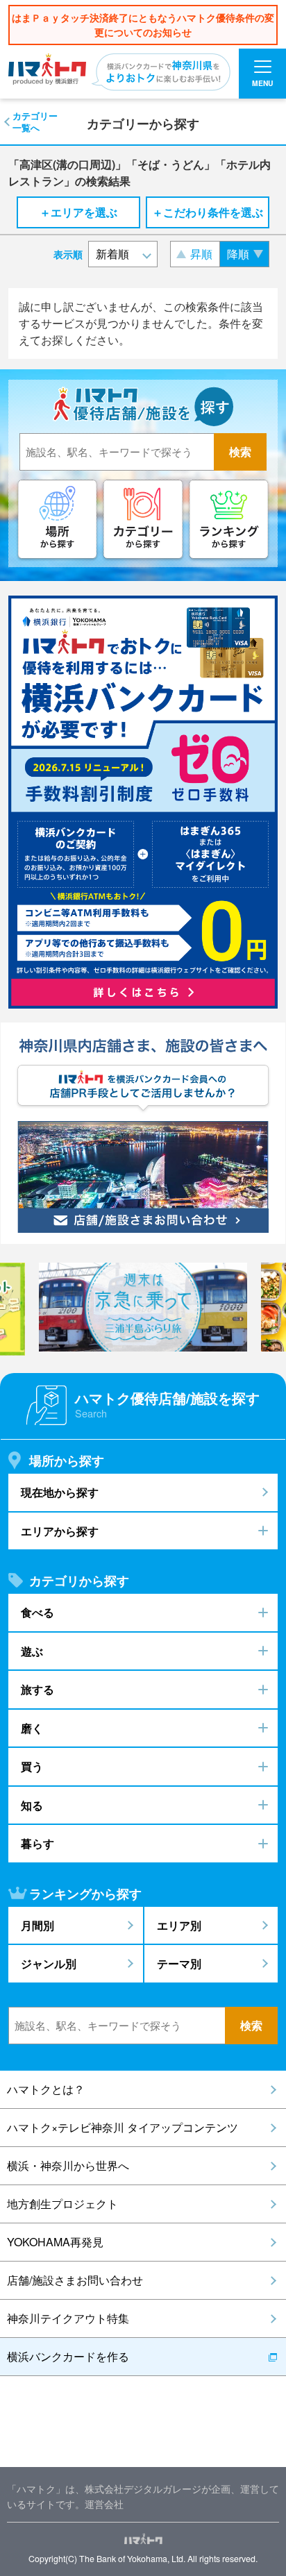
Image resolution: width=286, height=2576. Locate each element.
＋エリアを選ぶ (78, 212)
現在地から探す (60, 1492)
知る (32, 1805)
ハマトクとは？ (46, 2089)
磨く (32, 1728)
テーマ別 (179, 1963)
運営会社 (104, 2503)
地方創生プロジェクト (62, 2204)
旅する (37, 1689)
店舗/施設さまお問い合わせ (75, 2280)
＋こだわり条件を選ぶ (208, 212)
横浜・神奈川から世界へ (68, 2165)
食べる (37, 1612)
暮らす (37, 1843)
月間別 (37, 1925)
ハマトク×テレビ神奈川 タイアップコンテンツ (123, 2127)
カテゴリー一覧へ (35, 121)
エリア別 (179, 1925)
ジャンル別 (49, 1963)
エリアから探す (60, 1531)
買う (32, 1766)
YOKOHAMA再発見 (55, 2242)
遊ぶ (32, 1651)
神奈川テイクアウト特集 (68, 2318)
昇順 (201, 254)
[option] (143, 1307)
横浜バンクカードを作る (68, 2356)
